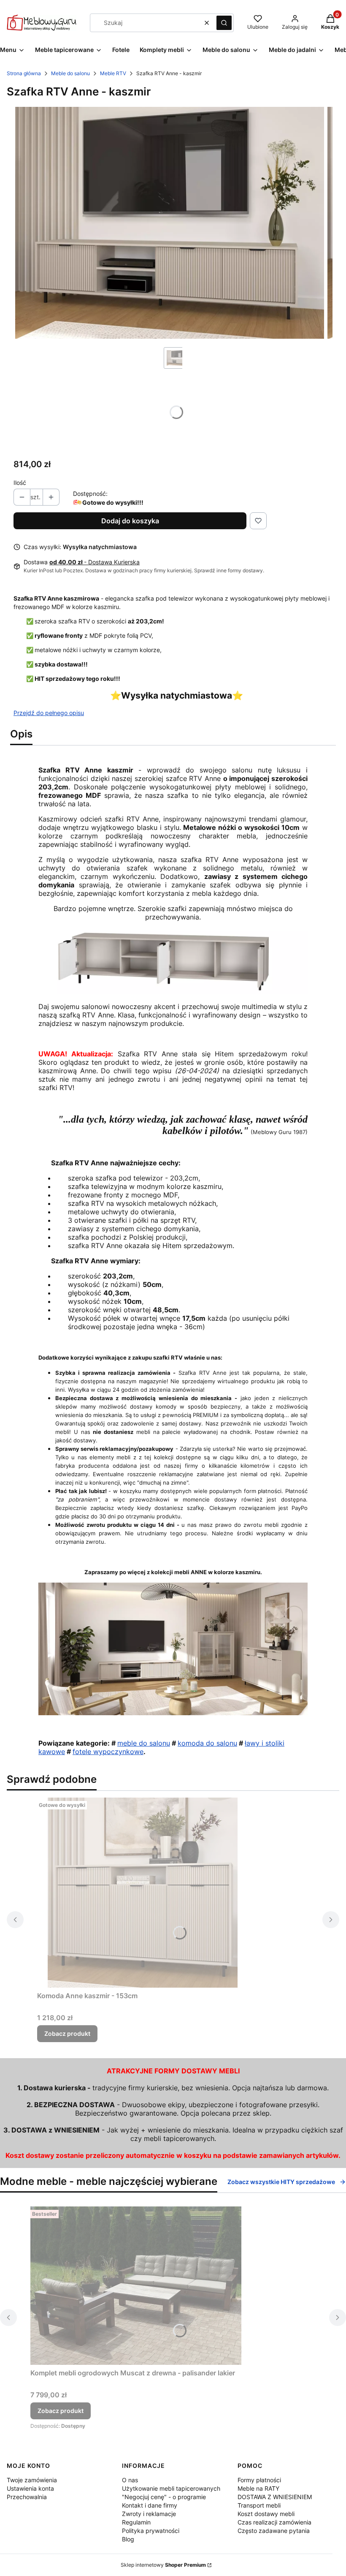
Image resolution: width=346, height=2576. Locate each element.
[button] (224, 23)
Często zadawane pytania (274, 2531)
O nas (130, 2480)
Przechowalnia (27, 2497)
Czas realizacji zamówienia (274, 2522)
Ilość (20, 483)
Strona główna (24, 73)
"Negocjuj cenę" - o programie (164, 2497)
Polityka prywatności (151, 2531)
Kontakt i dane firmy (150, 2505)
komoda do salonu (207, 1743)
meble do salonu (144, 1743)
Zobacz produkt (67, 2033)
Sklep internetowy (163, 2565)
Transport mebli (259, 2505)
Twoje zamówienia (32, 2480)
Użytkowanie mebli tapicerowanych (171, 2488)
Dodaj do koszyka (130, 521)
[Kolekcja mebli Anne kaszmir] (173, 1713)
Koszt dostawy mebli (266, 2514)
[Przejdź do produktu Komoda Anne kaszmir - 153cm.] (143, 1893)
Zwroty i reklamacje (149, 2514)
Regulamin (136, 2522)
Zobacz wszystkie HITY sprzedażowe (281, 2182)
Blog (128, 2539)
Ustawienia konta (30, 2488)
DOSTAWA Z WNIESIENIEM (275, 2497)
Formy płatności (259, 2480)
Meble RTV (113, 73)
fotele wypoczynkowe (108, 1752)
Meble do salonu (70, 73)
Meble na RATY (258, 2488)
